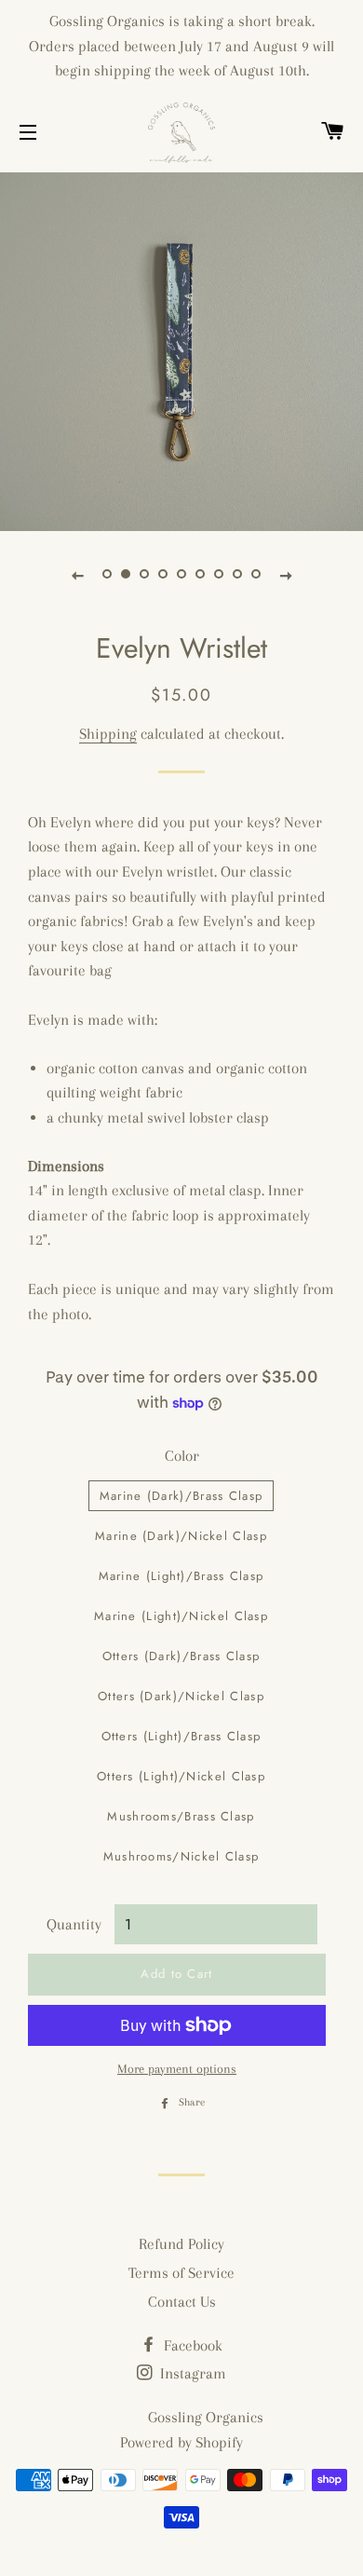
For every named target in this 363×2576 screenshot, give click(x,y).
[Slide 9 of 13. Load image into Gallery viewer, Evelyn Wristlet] (256, 575)
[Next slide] (286, 575)
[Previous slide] (77, 575)
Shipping (108, 734)
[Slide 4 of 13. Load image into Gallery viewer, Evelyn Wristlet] (163, 575)
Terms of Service (181, 2273)
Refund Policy (181, 2244)
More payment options (177, 2069)
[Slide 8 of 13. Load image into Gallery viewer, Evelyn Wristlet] (237, 575)
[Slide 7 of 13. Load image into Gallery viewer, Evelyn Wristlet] (219, 575)
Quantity (74, 1924)
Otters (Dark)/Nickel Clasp (181, 1696)
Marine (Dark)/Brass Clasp (181, 1496)
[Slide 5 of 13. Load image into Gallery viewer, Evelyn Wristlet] (181, 575)
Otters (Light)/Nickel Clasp (181, 1776)
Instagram (191, 2373)
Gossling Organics (206, 2417)
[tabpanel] (181, 349)
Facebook (191, 2345)
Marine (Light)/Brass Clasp (181, 1576)
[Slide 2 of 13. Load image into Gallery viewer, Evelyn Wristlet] (126, 575)
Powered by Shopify (181, 2442)
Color (182, 1456)
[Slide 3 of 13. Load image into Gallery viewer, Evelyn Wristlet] (144, 575)
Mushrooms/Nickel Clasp (181, 1856)
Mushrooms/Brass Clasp (181, 1816)
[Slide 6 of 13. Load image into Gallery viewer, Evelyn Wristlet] (200, 575)
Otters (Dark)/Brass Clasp (181, 1656)
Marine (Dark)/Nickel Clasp (181, 1536)
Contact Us (182, 2302)
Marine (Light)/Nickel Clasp (181, 1616)
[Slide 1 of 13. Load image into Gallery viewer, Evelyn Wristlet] (107, 575)
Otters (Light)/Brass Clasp (181, 1736)
